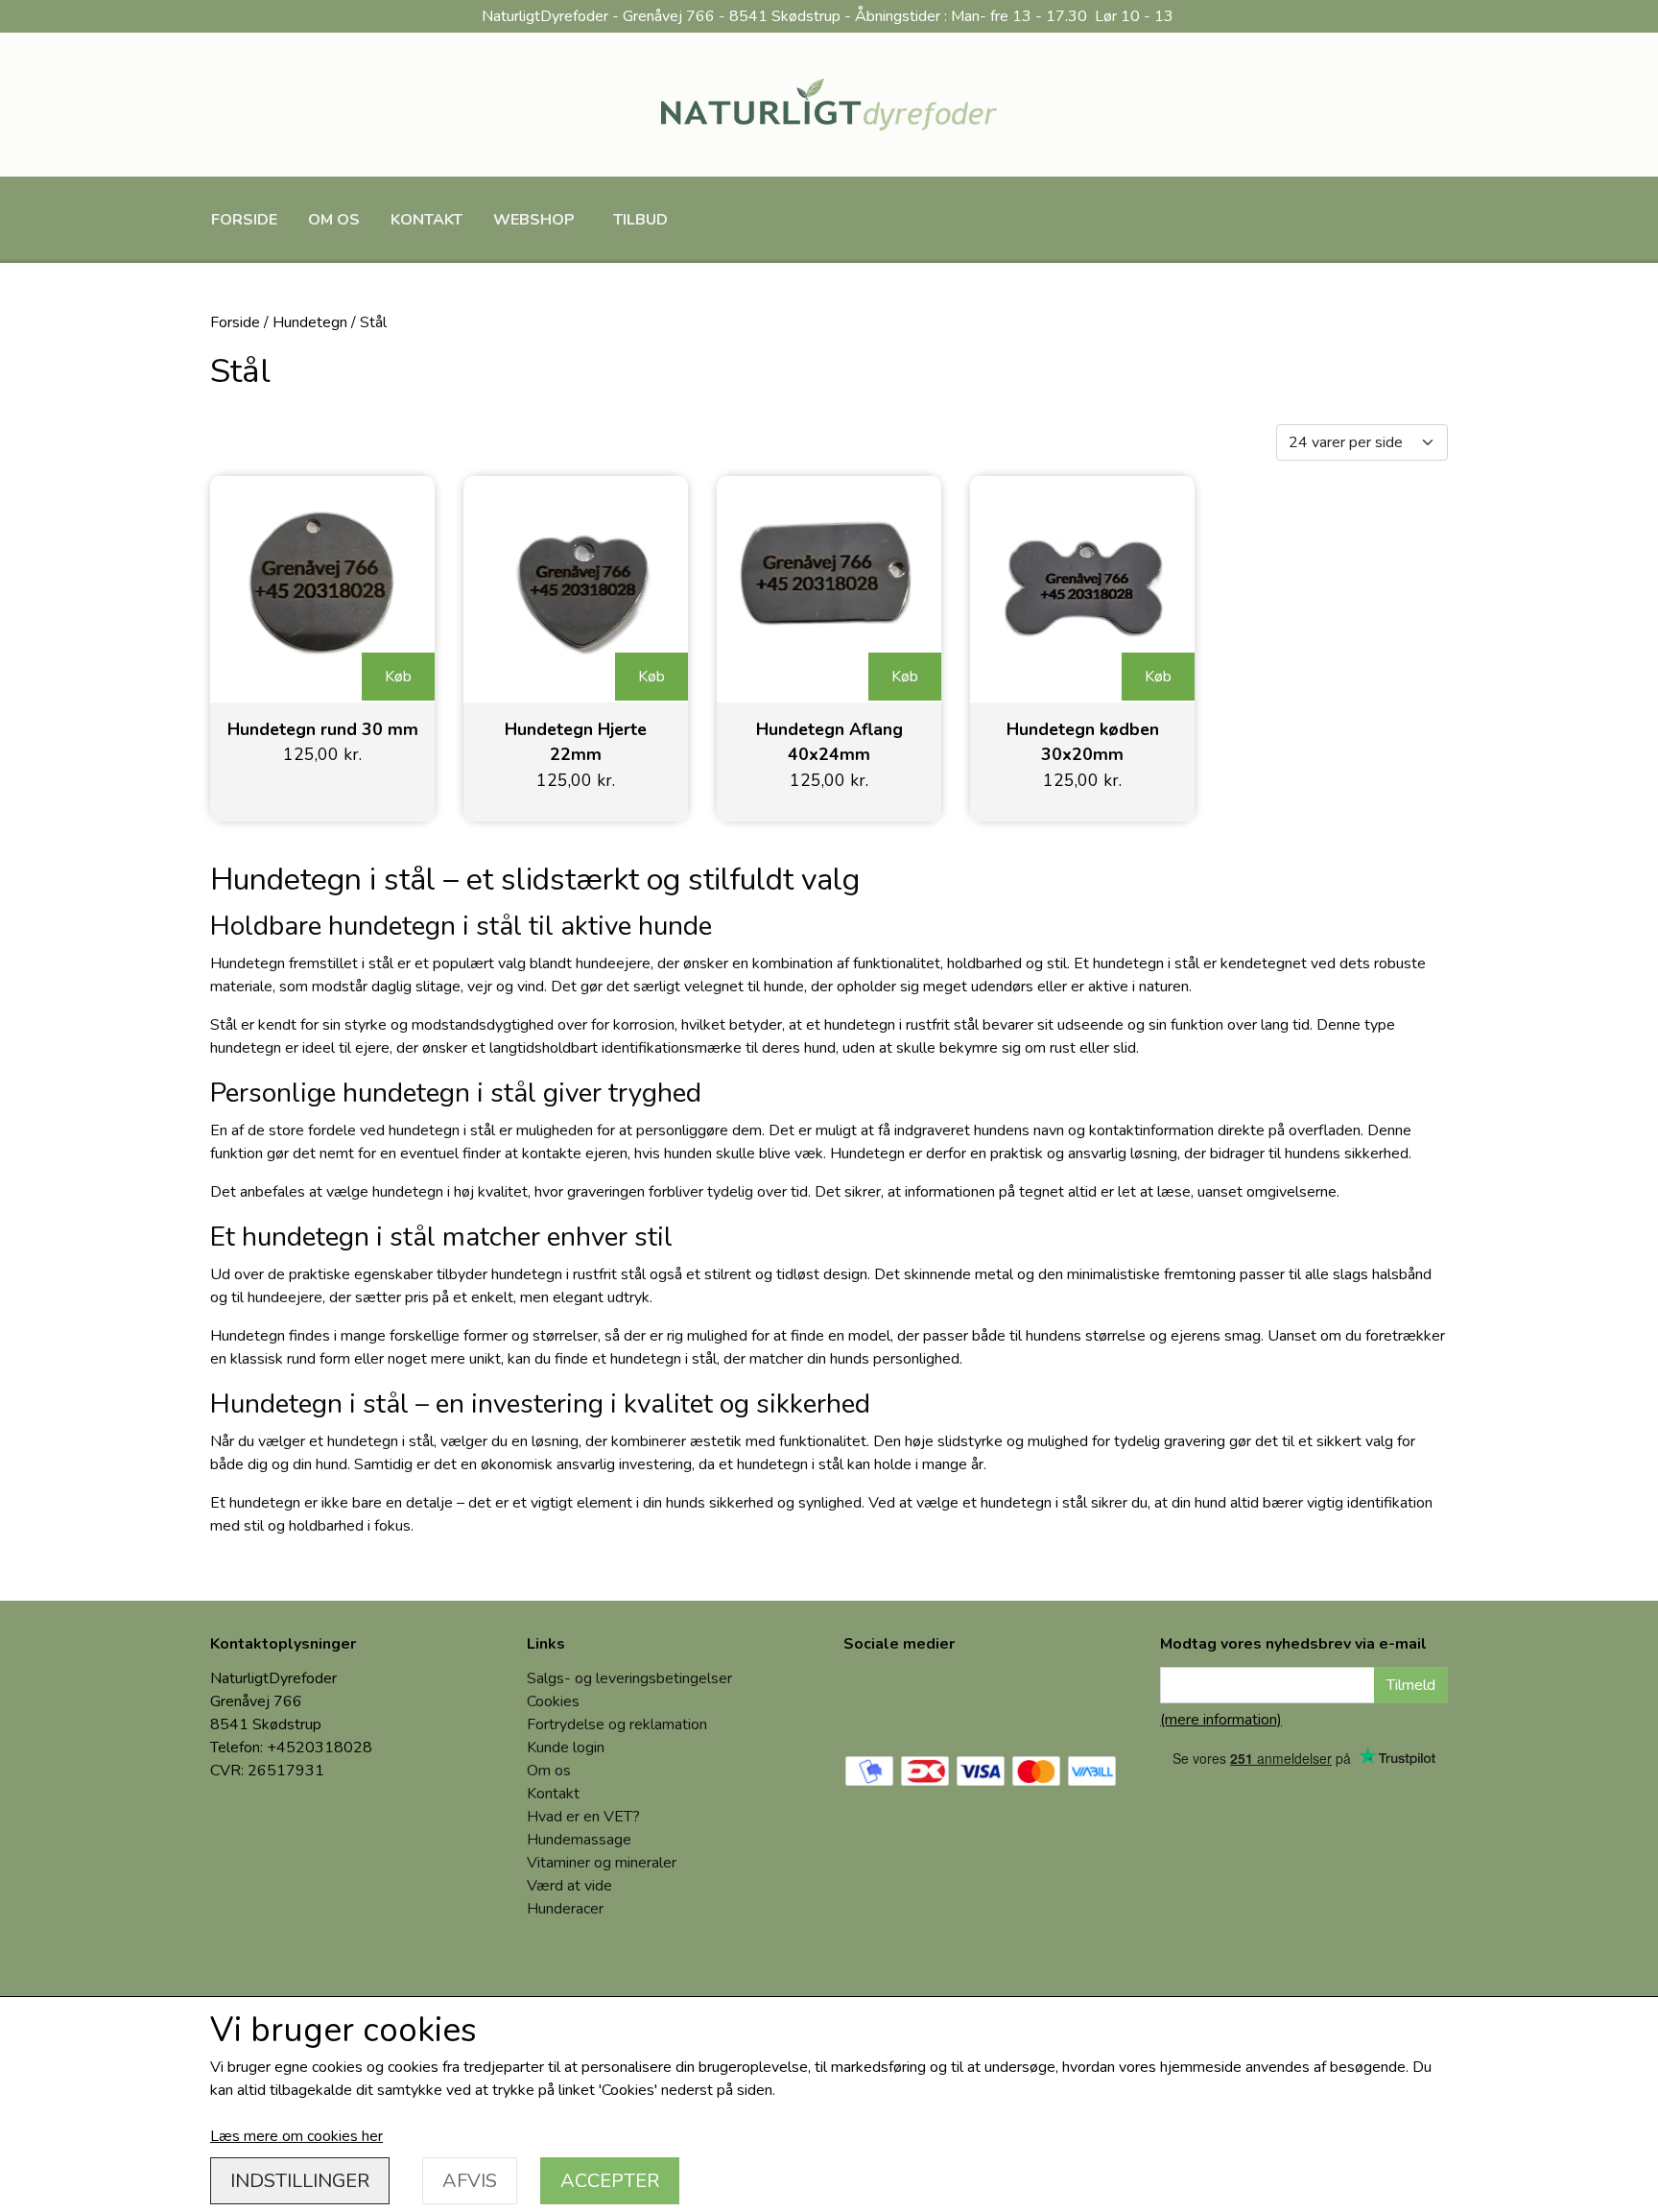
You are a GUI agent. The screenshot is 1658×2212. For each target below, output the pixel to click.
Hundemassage (579, 1840)
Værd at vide (569, 1886)
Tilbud (640, 220)
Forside (244, 220)
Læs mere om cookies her (296, 2136)
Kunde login (566, 1748)
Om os (334, 220)
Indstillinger (300, 2181)
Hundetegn (310, 322)
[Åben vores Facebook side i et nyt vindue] (872, 1700)
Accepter (610, 2181)
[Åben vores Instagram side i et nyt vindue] (937, 1700)
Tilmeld (1411, 1685)
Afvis (470, 2181)
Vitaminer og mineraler (602, 1863)
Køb (398, 677)
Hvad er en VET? (583, 1817)
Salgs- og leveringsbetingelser (629, 1678)
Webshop (534, 220)
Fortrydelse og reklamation (617, 1724)
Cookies (553, 1701)
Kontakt (426, 220)
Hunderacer (565, 1909)
